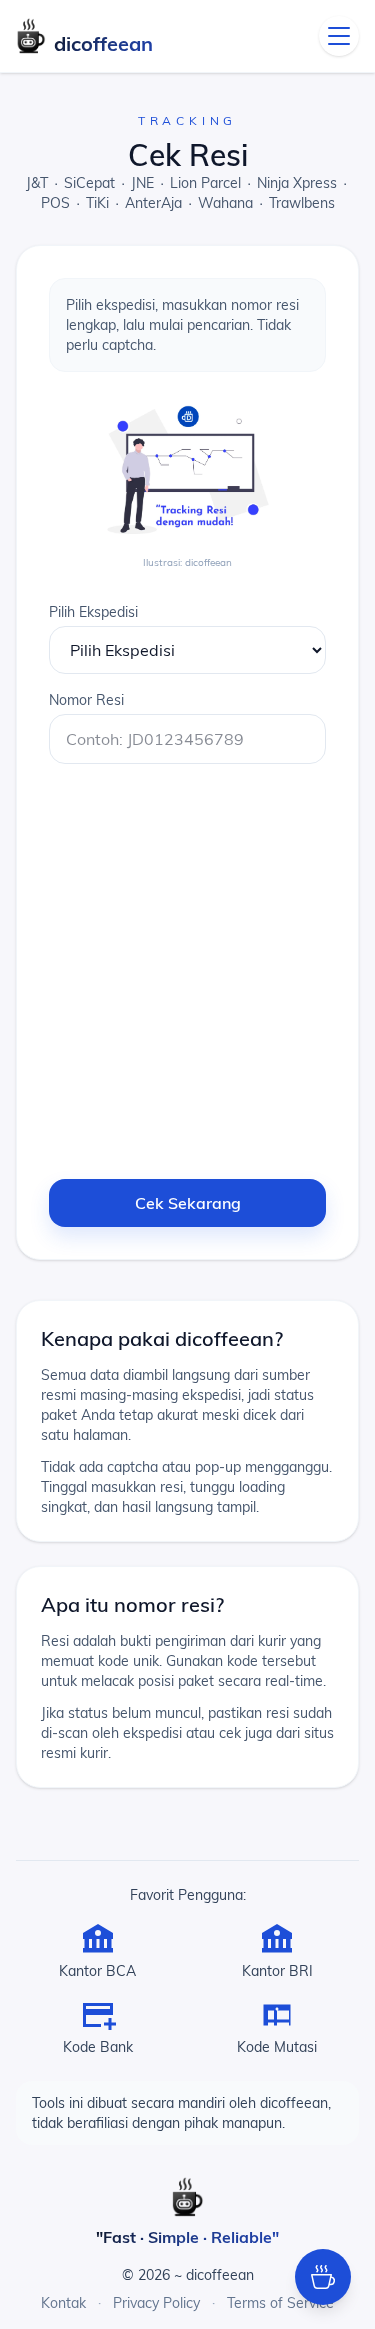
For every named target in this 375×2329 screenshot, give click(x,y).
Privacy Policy (156, 2303)
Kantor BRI (277, 1971)
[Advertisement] (187, 967)
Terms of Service (280, 2303)
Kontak (63, 2303)
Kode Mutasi (277, 2047)
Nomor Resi (86, 700)
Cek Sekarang (188, 1203)
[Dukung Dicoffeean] (323, 2277)
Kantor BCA (97, 1971)
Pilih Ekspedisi (93, 612)
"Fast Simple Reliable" (187, 2237)
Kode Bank (98, 2047)
